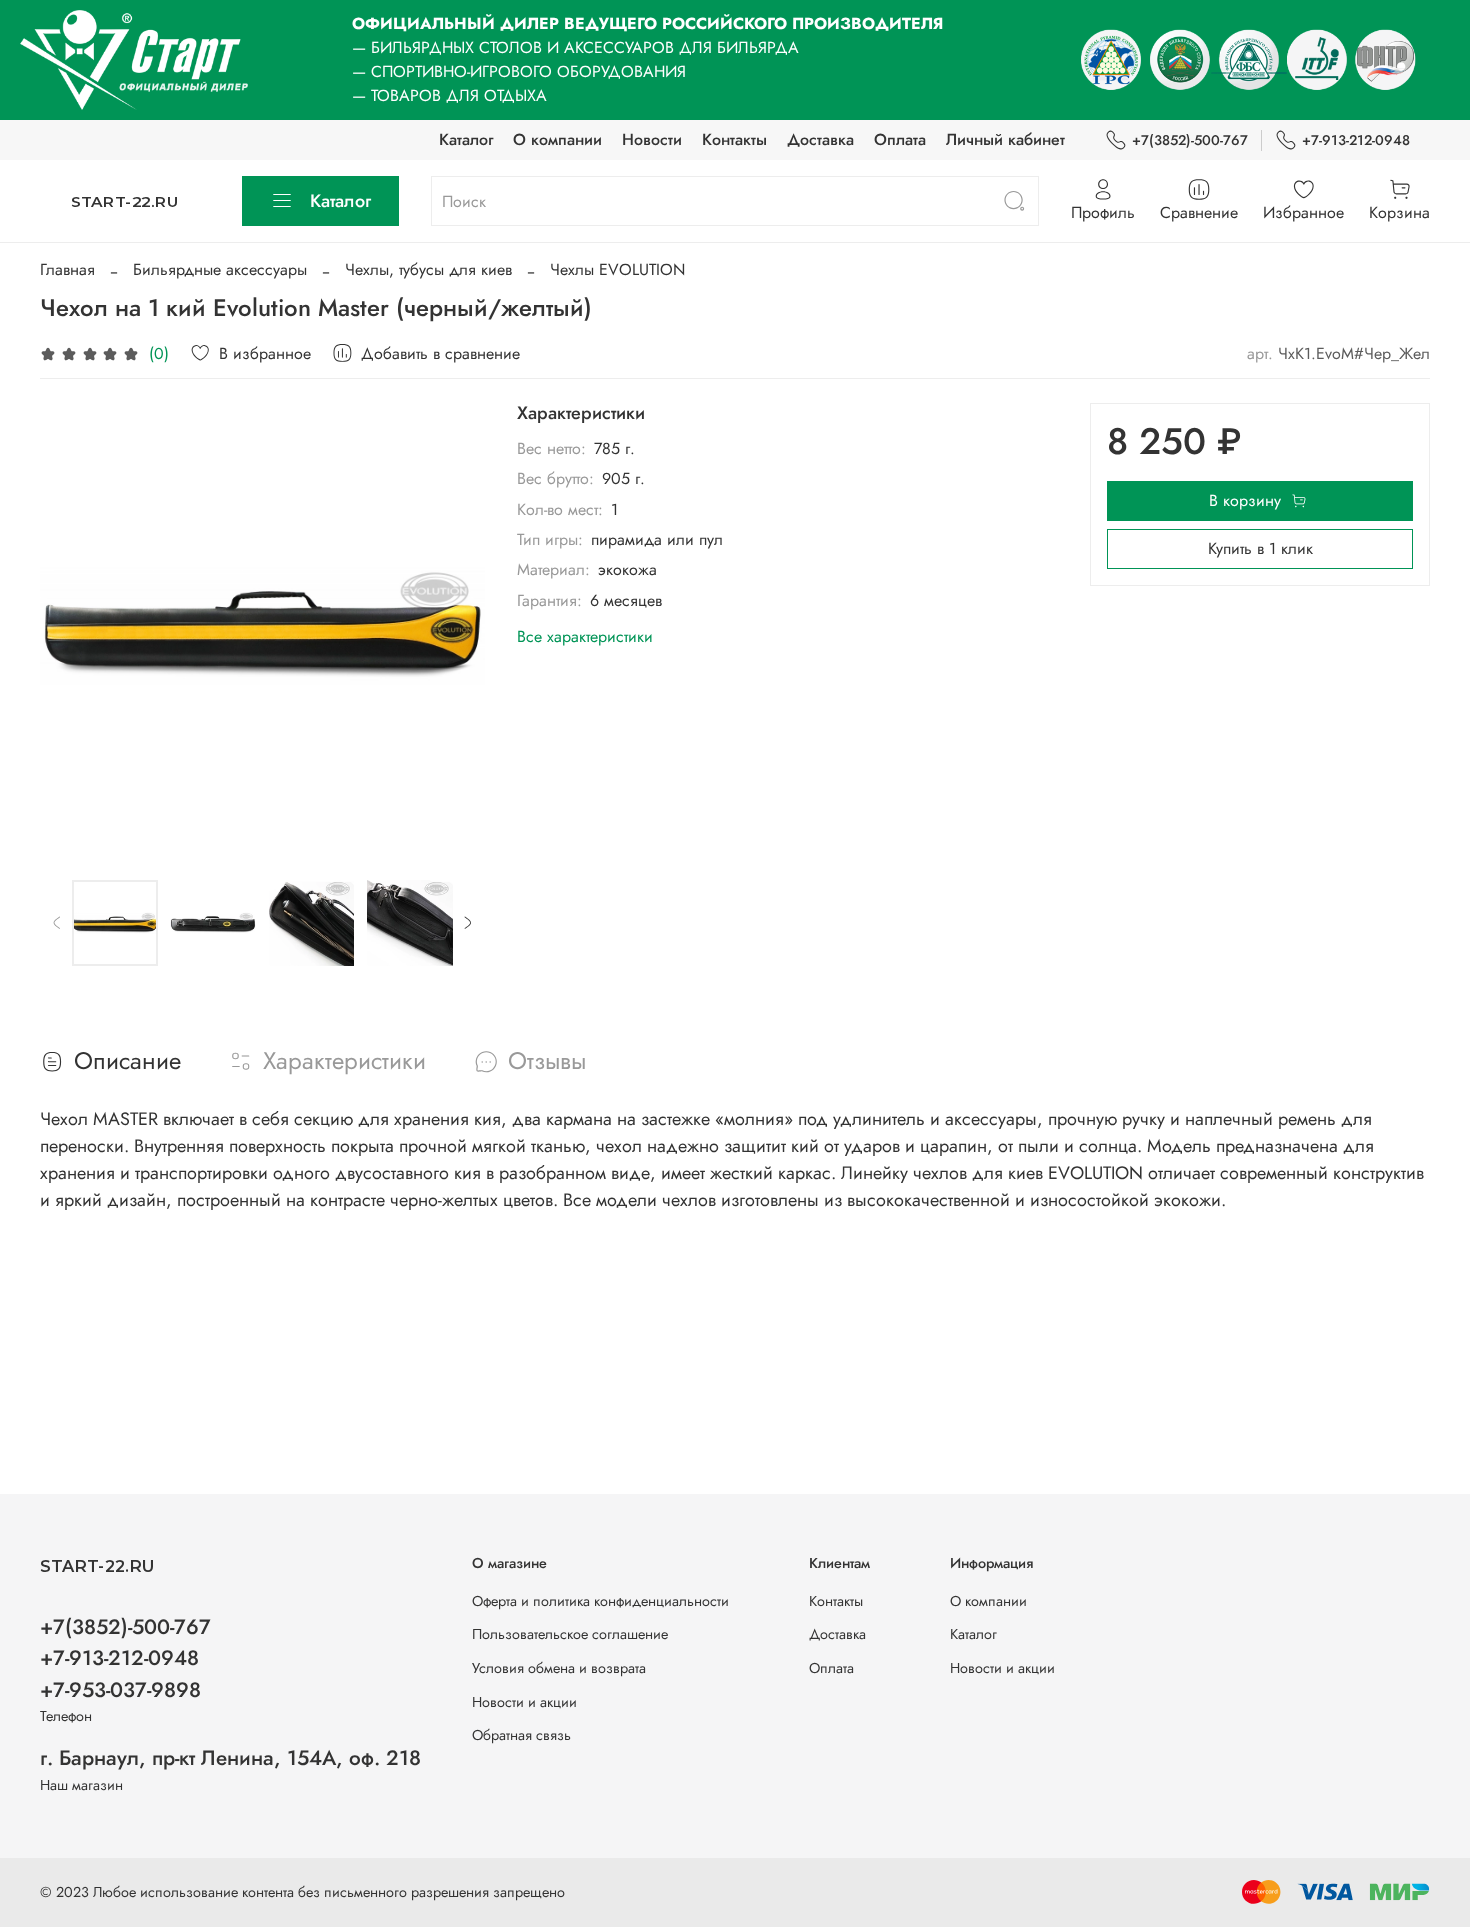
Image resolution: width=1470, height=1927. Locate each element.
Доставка (820, 139)
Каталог (466, 139)
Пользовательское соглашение (570, 1634)
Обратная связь (521, 1735)
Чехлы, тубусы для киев (428, 269)
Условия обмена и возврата (559, 1668)
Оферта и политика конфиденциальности (600, 1601)
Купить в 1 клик (1260, 548)
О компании (557, 139)
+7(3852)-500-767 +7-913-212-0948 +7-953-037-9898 (125, 1658)
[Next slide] (453, 626)
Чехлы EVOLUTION (617, 269)
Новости (652, 139)
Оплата (900, 139)
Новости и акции (524, 1702)
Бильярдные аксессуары (220, 269)
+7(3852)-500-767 (1190, 140)
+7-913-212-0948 (1356, 140)
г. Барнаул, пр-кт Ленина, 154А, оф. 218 (230, 1758)
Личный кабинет (1005, 139)
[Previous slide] (72, 626)
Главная (67, 269)
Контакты (734, 139)
